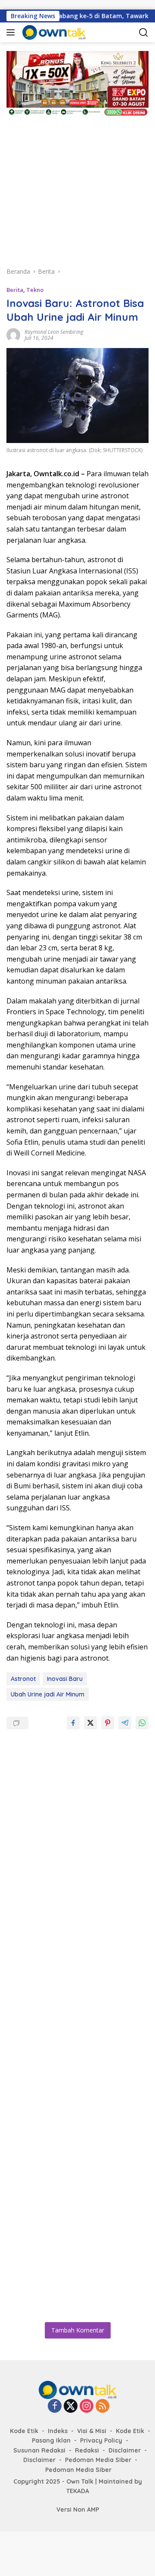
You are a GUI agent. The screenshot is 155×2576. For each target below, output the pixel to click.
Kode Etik (24, 2431)
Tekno (35, 290)
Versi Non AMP (78, 2510)
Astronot (23, 1679)
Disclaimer (125, 2450)
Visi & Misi (92, 2431)
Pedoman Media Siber (98, 2460)
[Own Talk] (64, 32)
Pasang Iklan (51, 2440)
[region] (77, 186)
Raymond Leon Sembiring (54, 332)
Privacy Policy (101, 2440)
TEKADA (78, 2491)
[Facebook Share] (73, 1723)
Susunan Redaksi (39, 2450)
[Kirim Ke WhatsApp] (142, 1723)
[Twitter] (71, 2407)
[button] (12, 32)
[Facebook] (55, 2407)
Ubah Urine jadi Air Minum (48, 1694)
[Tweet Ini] (90, 1723)
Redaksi (87, 2450)
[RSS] (102, 2407)
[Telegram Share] (125, 1723)
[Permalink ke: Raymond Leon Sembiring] (13, 334)
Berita (15, 290)
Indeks (58, 2431)
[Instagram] (87, 2407)
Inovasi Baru (65, 1679)
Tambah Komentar (78, 2330)
